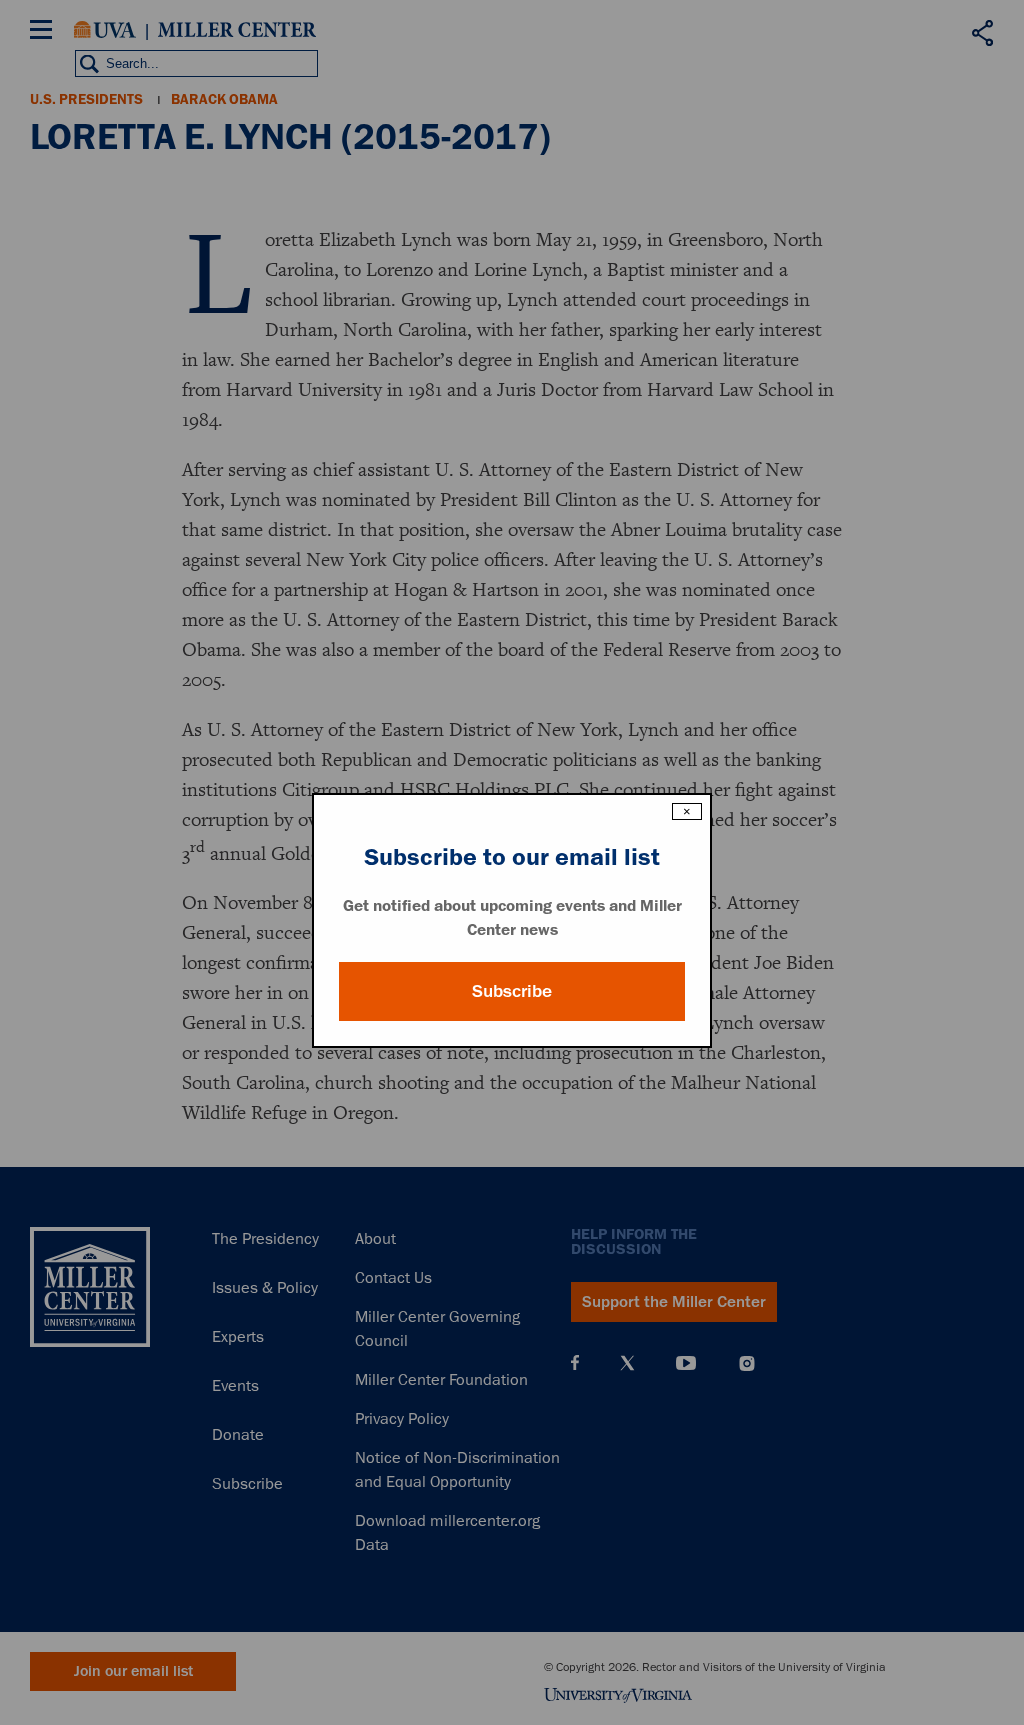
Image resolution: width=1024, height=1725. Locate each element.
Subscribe (512, 991)
